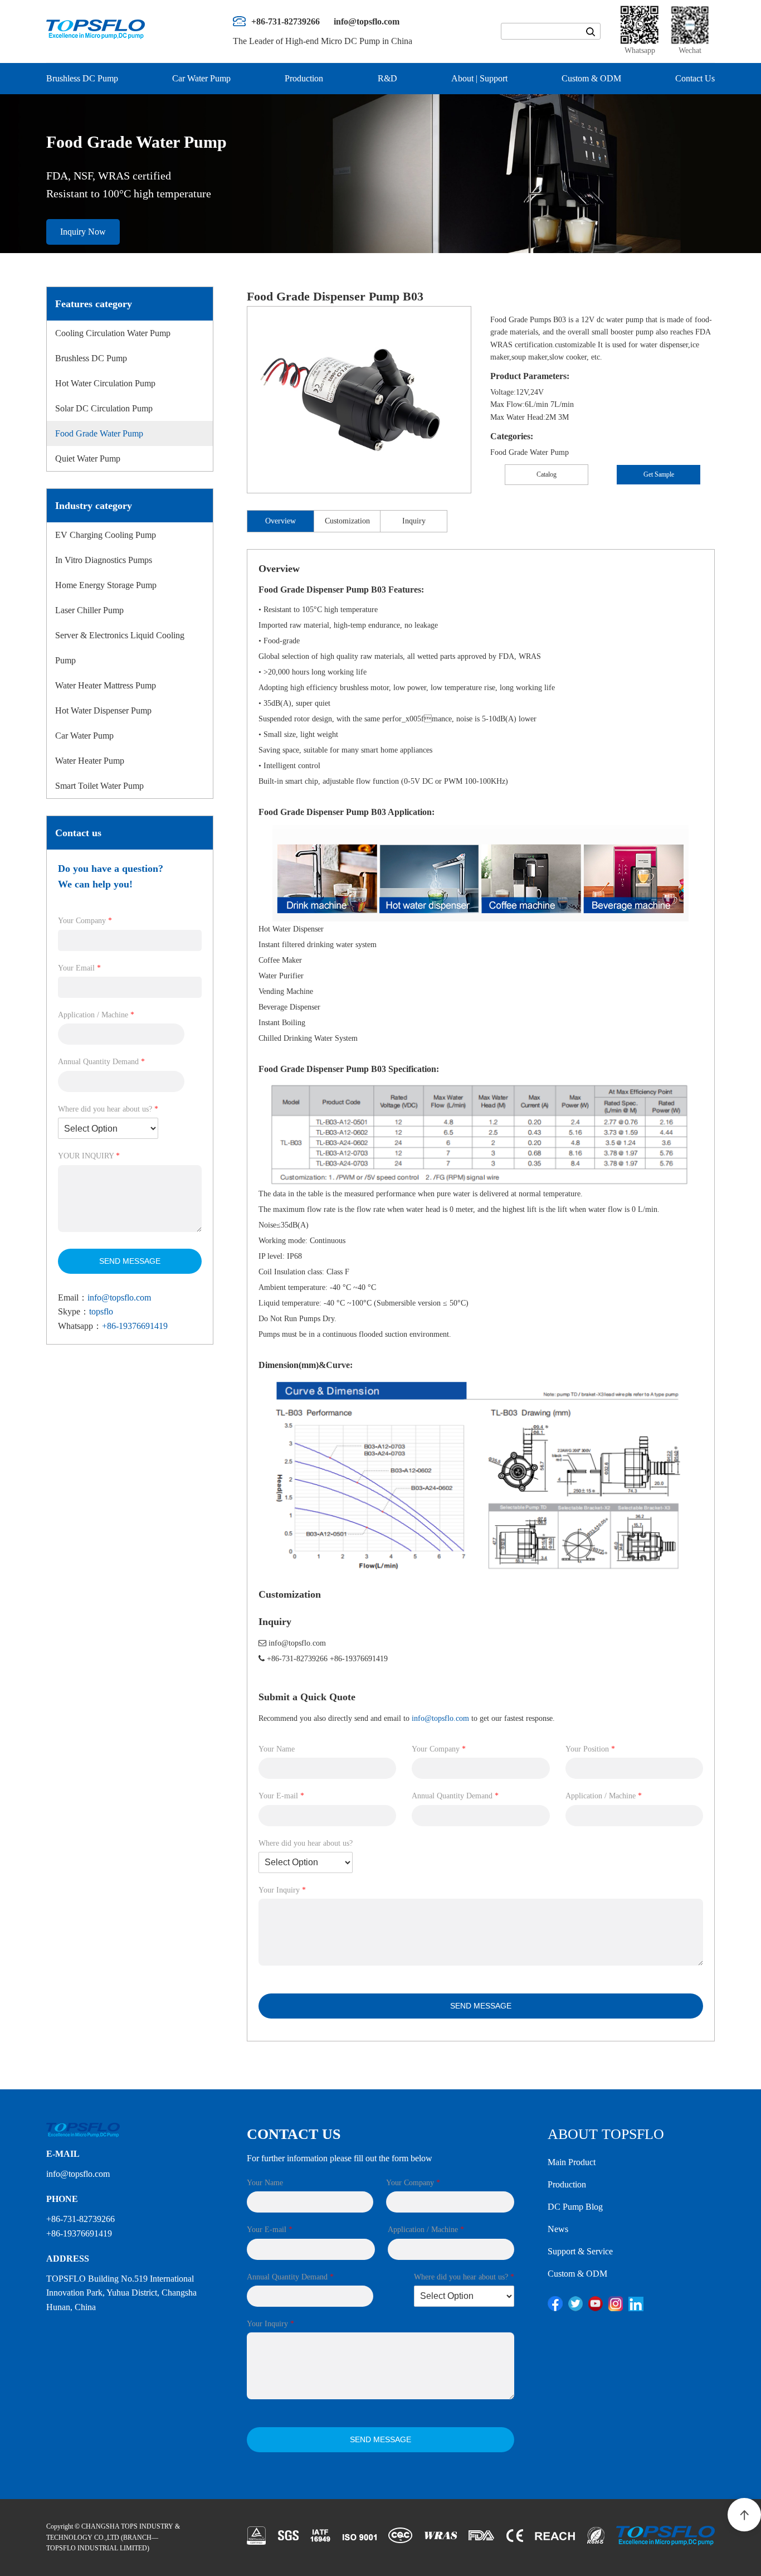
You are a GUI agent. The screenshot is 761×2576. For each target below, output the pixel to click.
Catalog (547, 474)
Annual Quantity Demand (101, 1062)
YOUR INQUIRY (89, 1156)
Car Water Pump (201, 78)
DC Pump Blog (575, 2207)
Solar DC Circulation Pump (104, 408)
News (558, 2229)
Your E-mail (281, 1796)
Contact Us (695, 78)
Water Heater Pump (90, 761)
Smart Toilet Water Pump (99, 786)
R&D (387, 78)
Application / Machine (96, 1015)
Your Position (590, 1749)
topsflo (101, 1311)
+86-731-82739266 (297, 1659)
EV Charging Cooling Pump (106, 535)
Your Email (79, 968)
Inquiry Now (83, 232)
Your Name (277, 1749)
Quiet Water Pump (88, 459)
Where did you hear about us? (108, 1109)
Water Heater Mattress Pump (106, 685)
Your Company (85, 921)
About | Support (479, 78)
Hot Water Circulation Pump (105, 383)
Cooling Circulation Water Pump (113, 333)
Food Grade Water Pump (99, 433)
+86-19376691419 (135, 1326)
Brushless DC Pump (82, 78)
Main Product (572, 2162)
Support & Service (580, 2251)
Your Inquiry (282, 1890)
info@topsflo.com (119, 1297)
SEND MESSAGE (130, 1261)
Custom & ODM (591, 78)
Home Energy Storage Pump (106, 585)
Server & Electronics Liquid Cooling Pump (120, 648)
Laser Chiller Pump (89, 610)
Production (304, 78)
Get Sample (659, 474)
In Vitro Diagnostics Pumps (104, 560)
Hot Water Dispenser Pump (103, 710)
